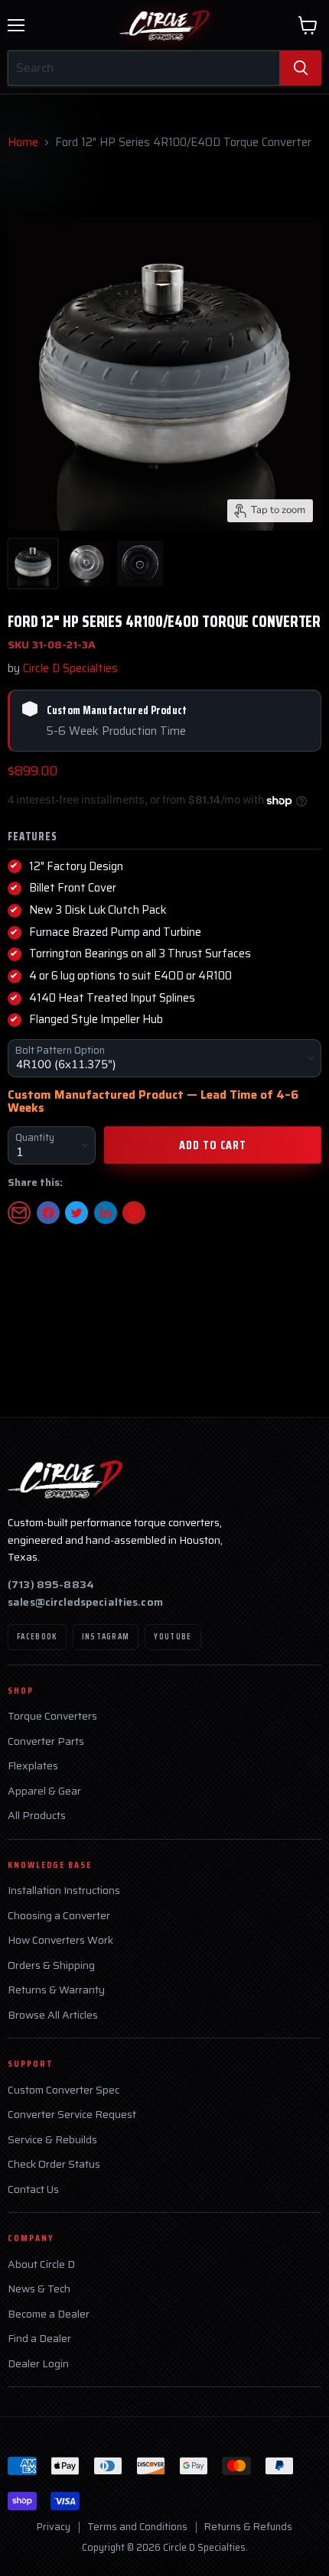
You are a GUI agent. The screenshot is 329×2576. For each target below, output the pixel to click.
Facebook (37, 1637)
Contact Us (33, 2189)
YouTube (173, 1637)
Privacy (54, 2527)
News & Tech (39, 2289)
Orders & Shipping (51, 1965)
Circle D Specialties (70, 668)
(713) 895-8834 (51, 1584)
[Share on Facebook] (48, 1213)
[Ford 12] (33, 564)
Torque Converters (52, 1716)
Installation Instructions (64, 1891)
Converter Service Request (72, 2115)
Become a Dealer (49, 2314)
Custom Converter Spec (64, 2090)
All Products (37, 1816)
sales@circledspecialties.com (85, 1602)
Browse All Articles (53, 2015)
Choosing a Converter (59, 1916)
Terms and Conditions (137, 2527)
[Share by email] (19, 1213)
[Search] (301, 68)
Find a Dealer (39, 2339)
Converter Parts (46, 1741)
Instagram (106, 1637)
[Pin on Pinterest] (134, 1213)
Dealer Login (38, 2364)
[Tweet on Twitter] (77, 1213)
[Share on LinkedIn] (106, 1213)
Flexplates (33, 1766)
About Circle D (41, 2264)
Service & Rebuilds (52, 2140)
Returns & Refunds (248, 2527)
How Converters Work (60, 1940)
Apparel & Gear (44, 1791)
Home (23, 143)
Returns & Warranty (56, 1990)
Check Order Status (54, 2164)
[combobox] (144, 68)
